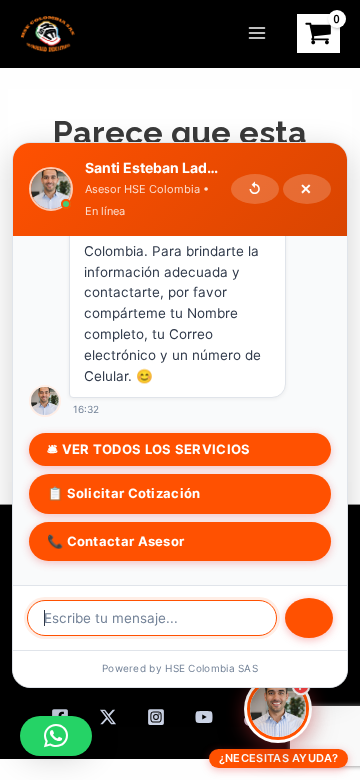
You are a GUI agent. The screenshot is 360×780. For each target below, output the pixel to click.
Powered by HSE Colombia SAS (180, 668)
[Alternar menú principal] (257, 33)
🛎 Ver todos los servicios (149, 449)
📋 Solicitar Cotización (124, 493)
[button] (56, 736)
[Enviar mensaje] (309, 618)
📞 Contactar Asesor (115, 541)
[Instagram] (156, 717)
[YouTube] (204, 717)
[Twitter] (108, 717)
